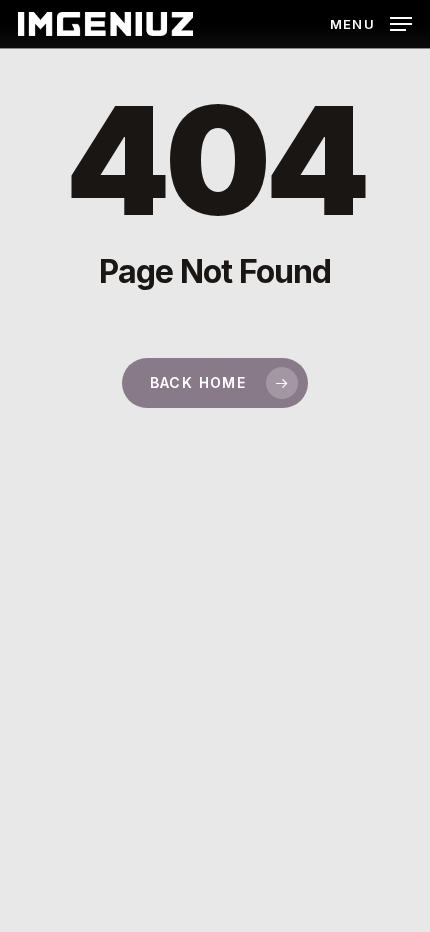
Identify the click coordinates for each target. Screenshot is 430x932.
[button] (371, 22)
